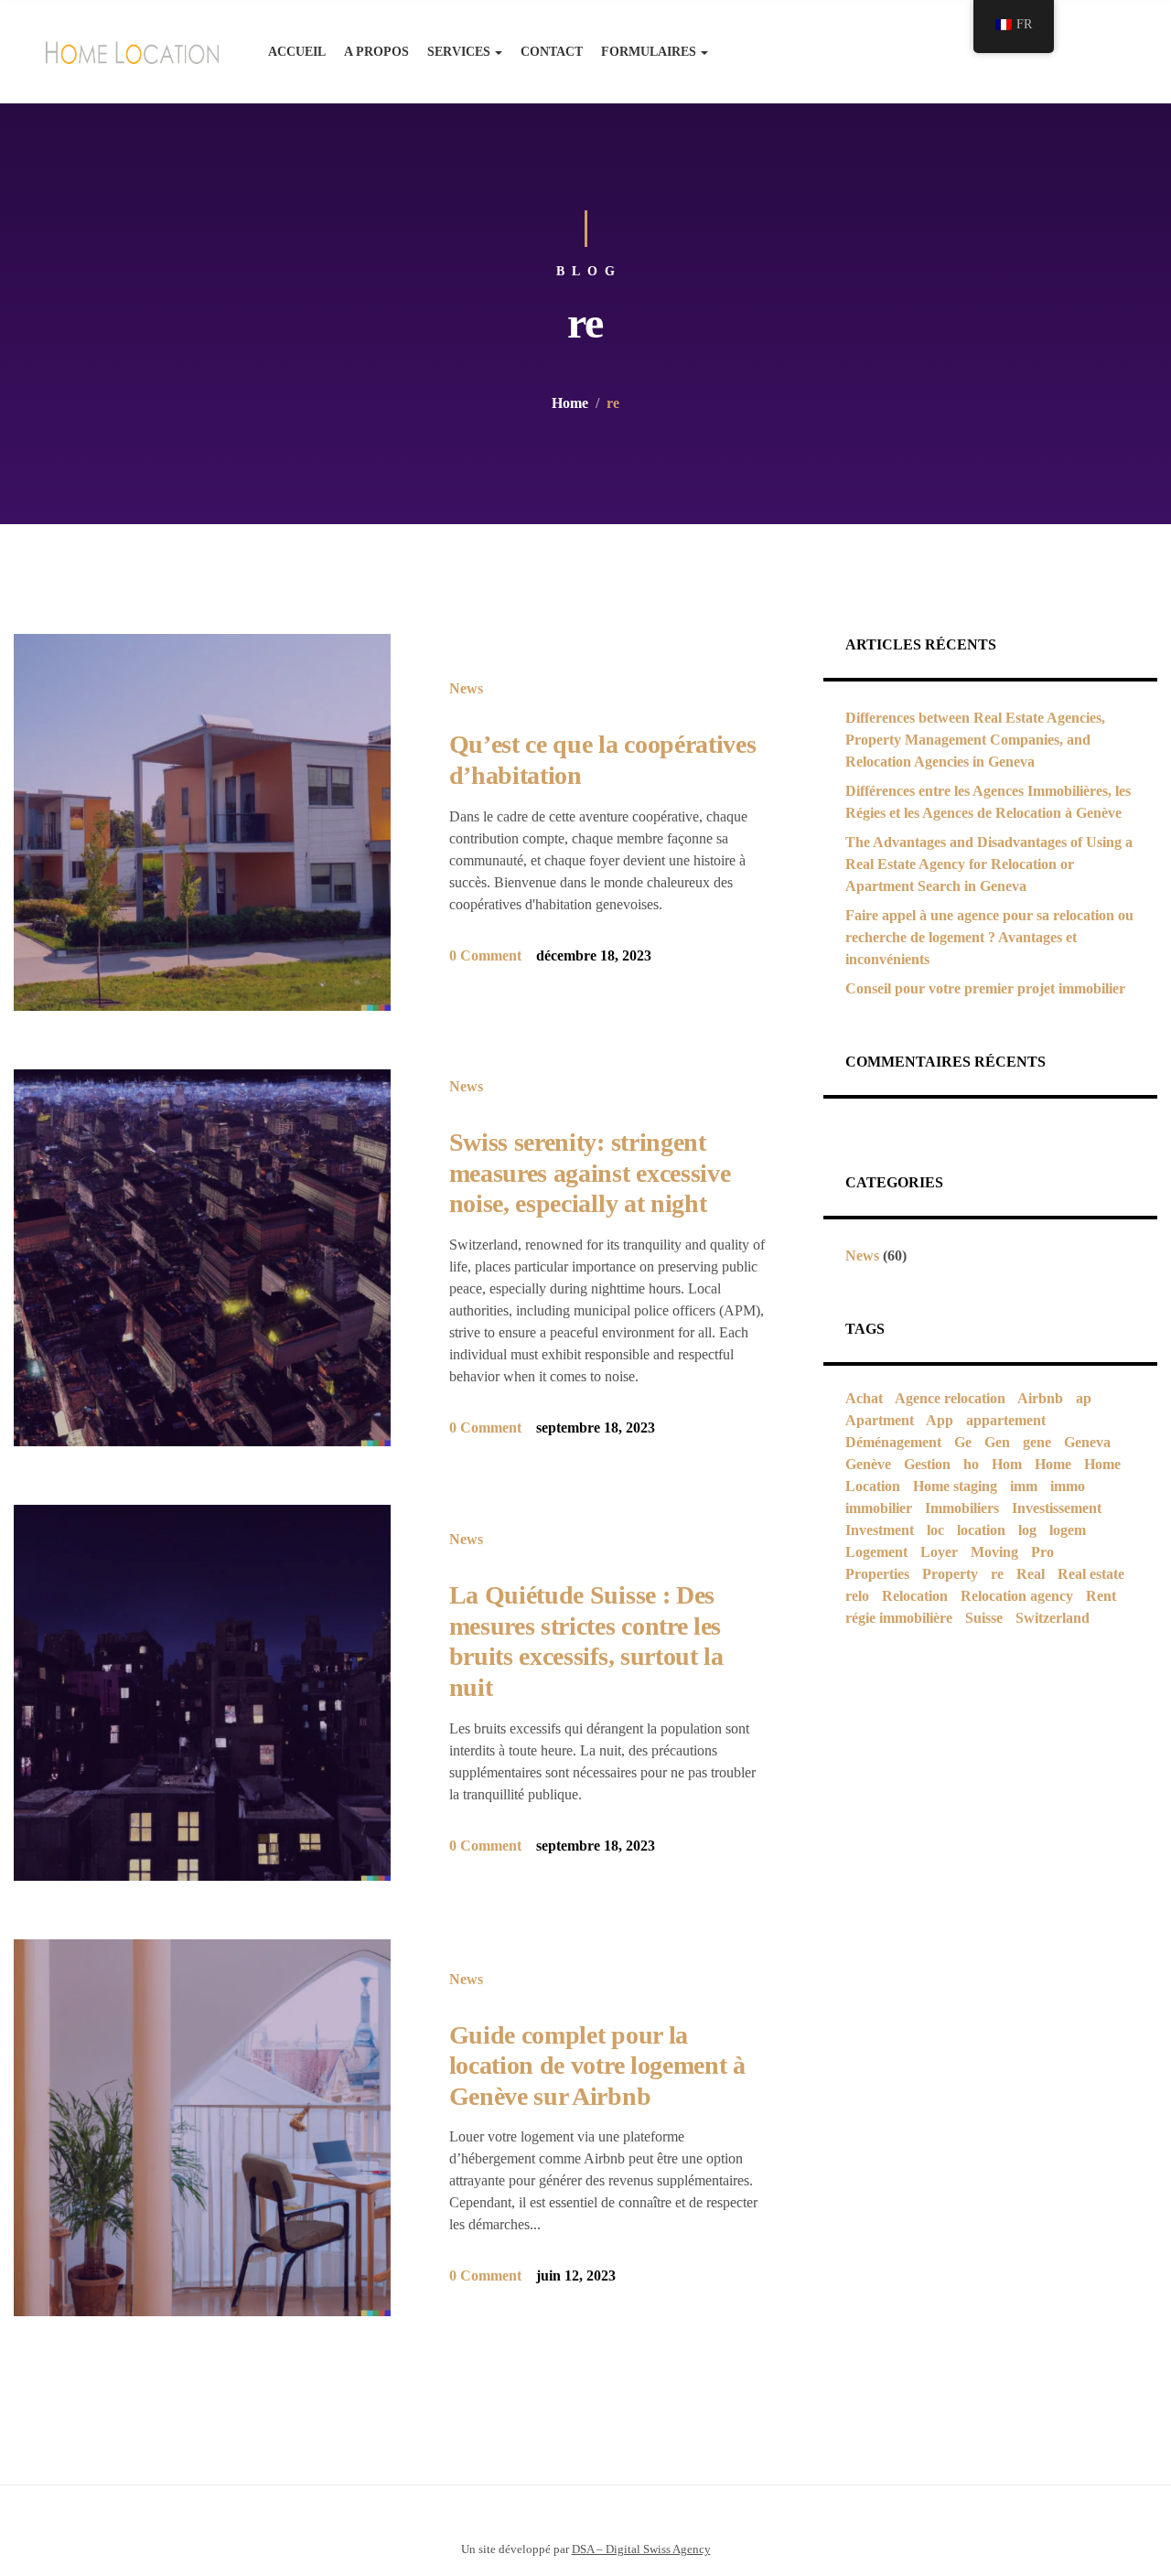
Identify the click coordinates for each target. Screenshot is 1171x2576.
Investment (880, 1530)
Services (459, 52)
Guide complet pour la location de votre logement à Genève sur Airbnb (597, 2066)
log (1027, 1530)
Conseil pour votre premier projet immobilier (985, 988)
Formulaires (649, 52)
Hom (1007, 1464)
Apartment (880, 1420)
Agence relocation (950, 1398)
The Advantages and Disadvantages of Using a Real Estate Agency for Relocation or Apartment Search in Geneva (989, 864)
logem (1068, 1530)
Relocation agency (1017, 1596)
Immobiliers (962, 1508)
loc (935, 1530)
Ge (963, 1442)
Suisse (984, 1618)
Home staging (955, 1486)
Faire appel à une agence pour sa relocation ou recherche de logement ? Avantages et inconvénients (989, 937)
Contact (552, 52)
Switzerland (1053, 1618)
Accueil (297, 52)
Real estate (1091, 1574)
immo (1068, 1486)
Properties (877, 1574)
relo (857, 1596)
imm (1024, 1486)
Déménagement (893, 1442)
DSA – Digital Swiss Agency (641, 2549)
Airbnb (1040, 1398)
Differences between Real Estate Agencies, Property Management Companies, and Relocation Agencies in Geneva (975, 740)
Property (950, 1574)
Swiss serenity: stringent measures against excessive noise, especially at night (590, 1173)
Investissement (1057, 1508)
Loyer (939, 1552)
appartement (1006, 1420)
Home (570, 403)
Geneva (1087, 1442)
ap (1084, 1398)
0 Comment (485, 955)
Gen (997, 1442)
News (466, 688)
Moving (994, 1552)
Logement (876, 1552)
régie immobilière (899, 1618)
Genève (868, 1464)
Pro (1042, 1552)
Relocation (915, 1596)
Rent (1101, 1596)
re (997, 1574)
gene (1037, 1442)
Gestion (927, 1464)
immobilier (879, 1508)
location (981, 1530)
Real (1031, 1574)
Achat (864, 1398)
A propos (376, 52)
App (940, 1420)
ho (971, 1464)
